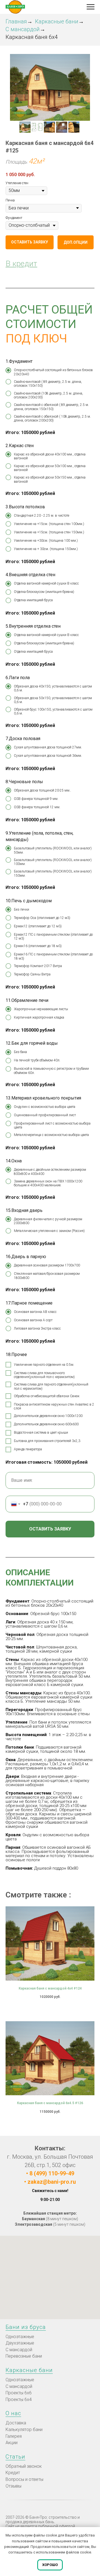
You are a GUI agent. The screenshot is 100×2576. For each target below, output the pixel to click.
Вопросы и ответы (24, 2479)
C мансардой (19, 2350)
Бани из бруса (26, 2327)
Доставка (16, 2423)
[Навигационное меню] (91, 7)
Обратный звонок (24, 2466)
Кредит (13, 2473)
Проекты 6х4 (19, 2399)
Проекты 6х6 (19, 2393)
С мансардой (23, 29)
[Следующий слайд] (87, 87)
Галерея (14, 2436)
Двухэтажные (20, 2343)
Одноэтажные (20, 2337)
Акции (12, 2443)
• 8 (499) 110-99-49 (50, 2173)
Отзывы (13, 2486)
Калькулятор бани (24, 2430)
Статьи (15, 2457)
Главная (16, 21)
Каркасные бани (57, 21)
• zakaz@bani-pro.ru (50, 2182)
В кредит (21, 264)
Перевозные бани (24, 2356)
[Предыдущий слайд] (12, 87)
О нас (13, 2413)
